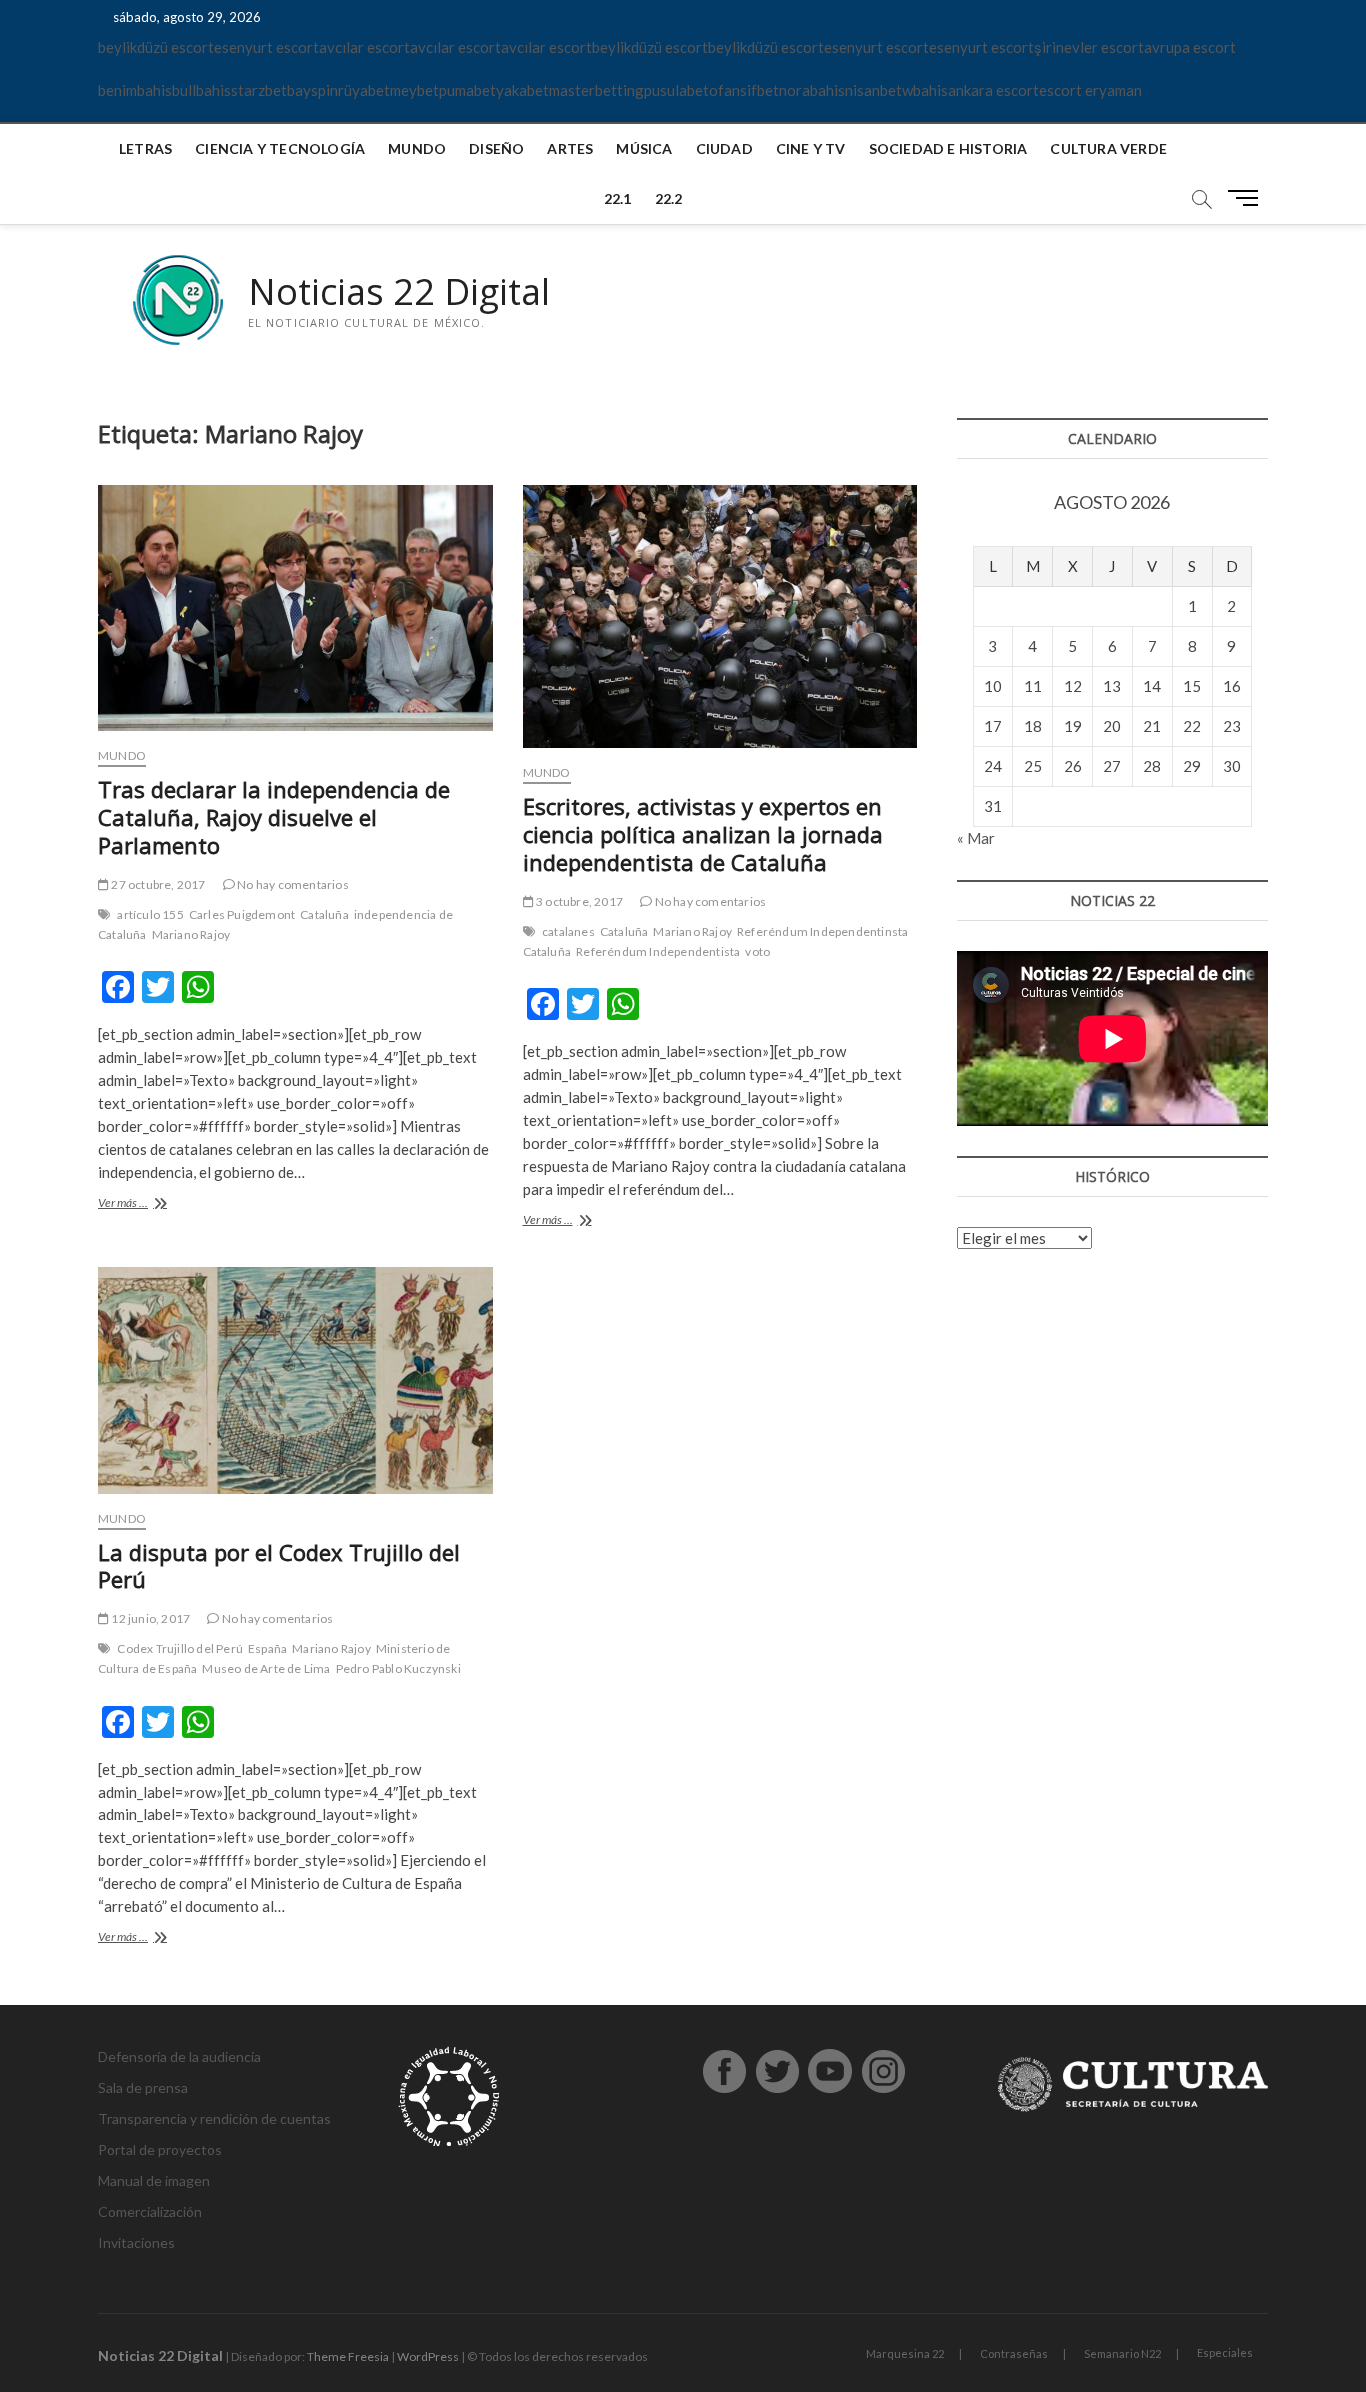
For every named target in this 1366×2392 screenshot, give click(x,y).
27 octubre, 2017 (157, 884)
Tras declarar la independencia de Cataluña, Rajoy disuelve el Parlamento (274, 817)
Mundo (417, 148)
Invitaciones (136, 2242)
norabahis (812, 90)
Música (644, 148)
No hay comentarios (292, 884)
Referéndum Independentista (658, 951)
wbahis (925, 90)
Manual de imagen (154, 2180)
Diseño (496, 148)
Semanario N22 (1122, 2353)
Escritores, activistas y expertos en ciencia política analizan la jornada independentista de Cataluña (703, 834)
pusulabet (676, 90)
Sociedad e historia (948, 148)
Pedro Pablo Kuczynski (398, 1668)
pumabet (467, 90)
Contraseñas (1014, 2353)
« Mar (976, 838)
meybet (414, 90)
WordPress (428, 2356)
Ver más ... (158, 1204)
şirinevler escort (1089, 47)
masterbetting (596, 90)
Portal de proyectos (160, 2149)
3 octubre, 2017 (578, 901)
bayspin (312, 90)
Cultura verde (1108, 148)
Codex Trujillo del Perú (180, 1648)
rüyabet (364, 90)
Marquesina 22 (905, 2353)
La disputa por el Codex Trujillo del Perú (279, 1566)
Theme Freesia (348, 2356)
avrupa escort (1190, 47)
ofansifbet (744, 90)
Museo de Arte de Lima (266, 1668)
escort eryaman (1090, 90)
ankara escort (993, 90)
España (267, 1648)
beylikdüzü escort (156, 47)
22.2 (669, 198)
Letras (145, 148)
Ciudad (724, 148)
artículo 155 (150, 914)
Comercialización (150, 2211)
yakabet (522, 90)
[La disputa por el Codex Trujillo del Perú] (295, 1380)
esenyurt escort (266, 47)
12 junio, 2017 (149, 1618)
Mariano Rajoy (191, 934)
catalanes (568, 931)
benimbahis (135, 90)
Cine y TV (811, 148)
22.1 (618, 198)
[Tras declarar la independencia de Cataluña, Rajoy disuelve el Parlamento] (295, 608)
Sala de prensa (143, 2087)
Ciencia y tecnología (280, 148)
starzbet (259, 90)
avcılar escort (364, 47)
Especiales (1225, 2352)
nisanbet (873, 90)
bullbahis (201, 90)
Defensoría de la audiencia (179, 2056)
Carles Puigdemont (242, 914)
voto (757, 951)
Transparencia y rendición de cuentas (214, 2118)
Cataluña (324, 914)
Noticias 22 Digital (399, 292)
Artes (570, 148)
